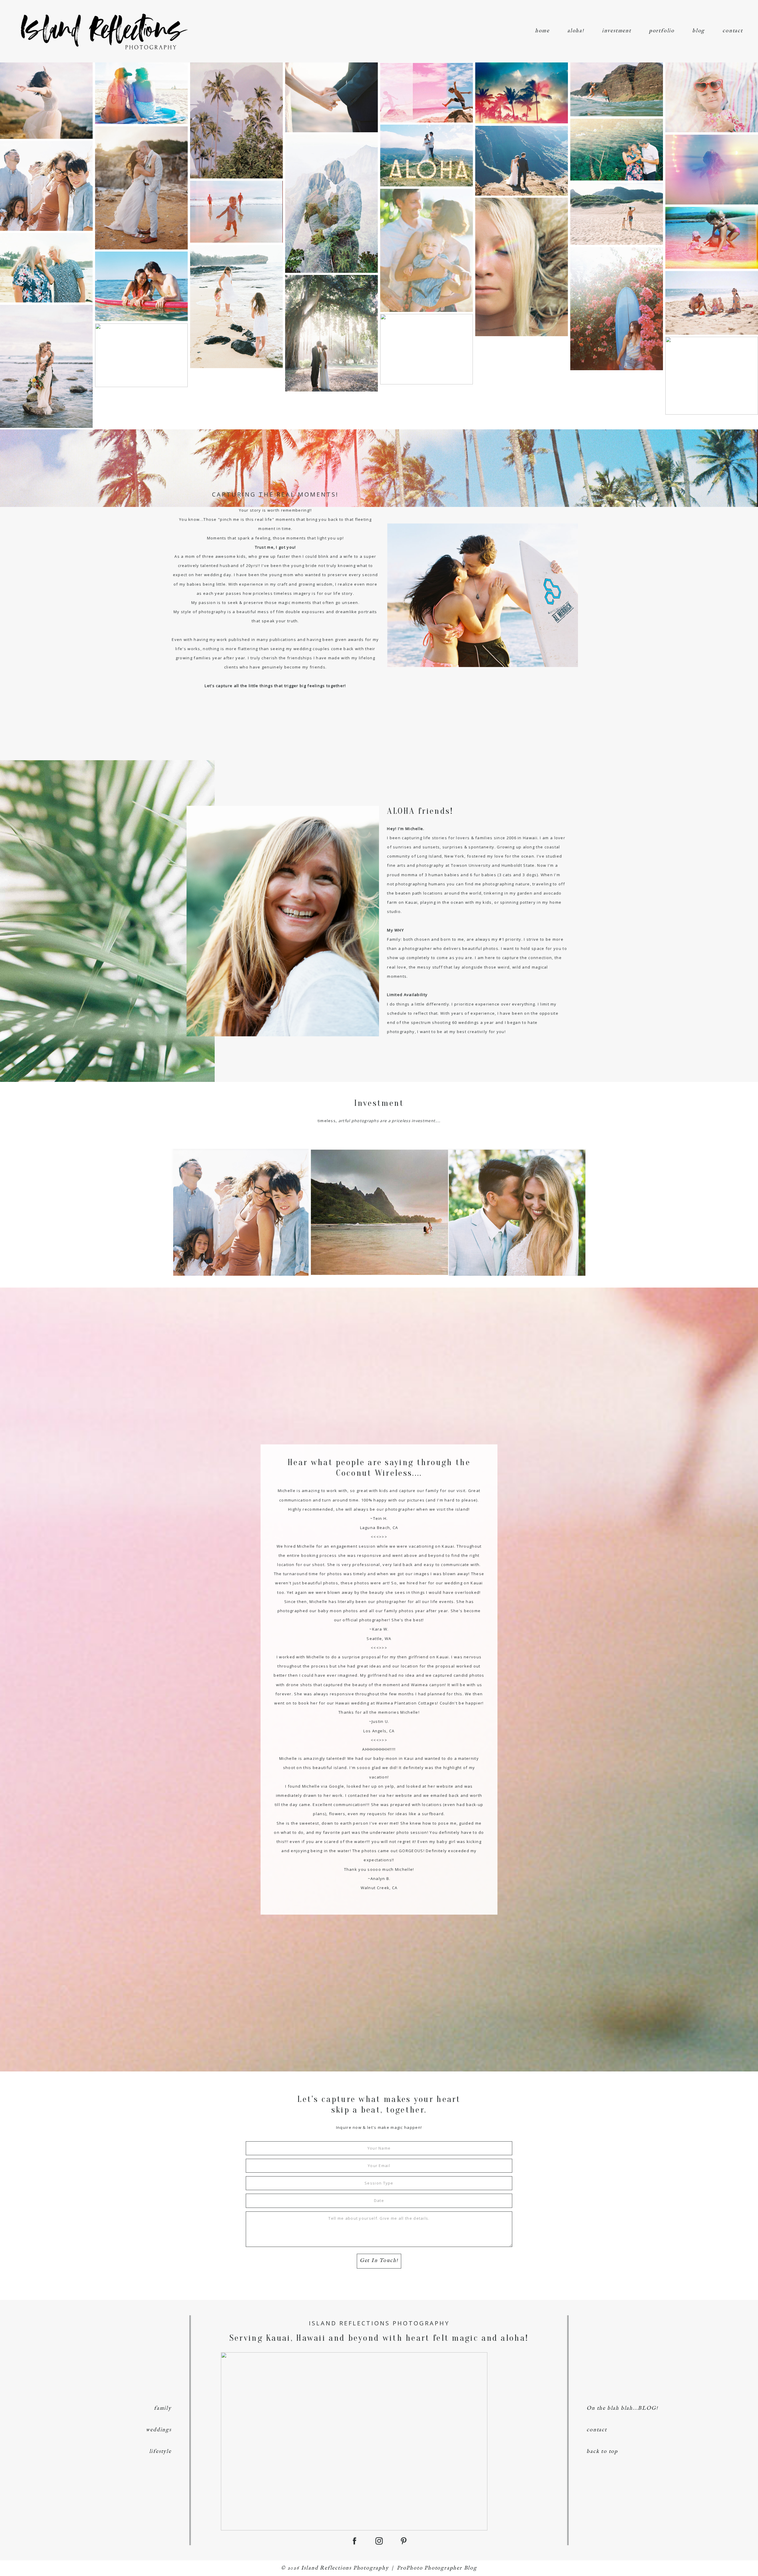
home (542, 31)
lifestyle (160, 2452)
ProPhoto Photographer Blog (437, 2568)
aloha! (576, 31)
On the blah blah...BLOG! (622, 2408)
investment (617, 31)
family (163, 2408)
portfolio (662, 31)
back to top (602, 2452)
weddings (159, 2430)
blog (698, 31)
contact (733, 31)
